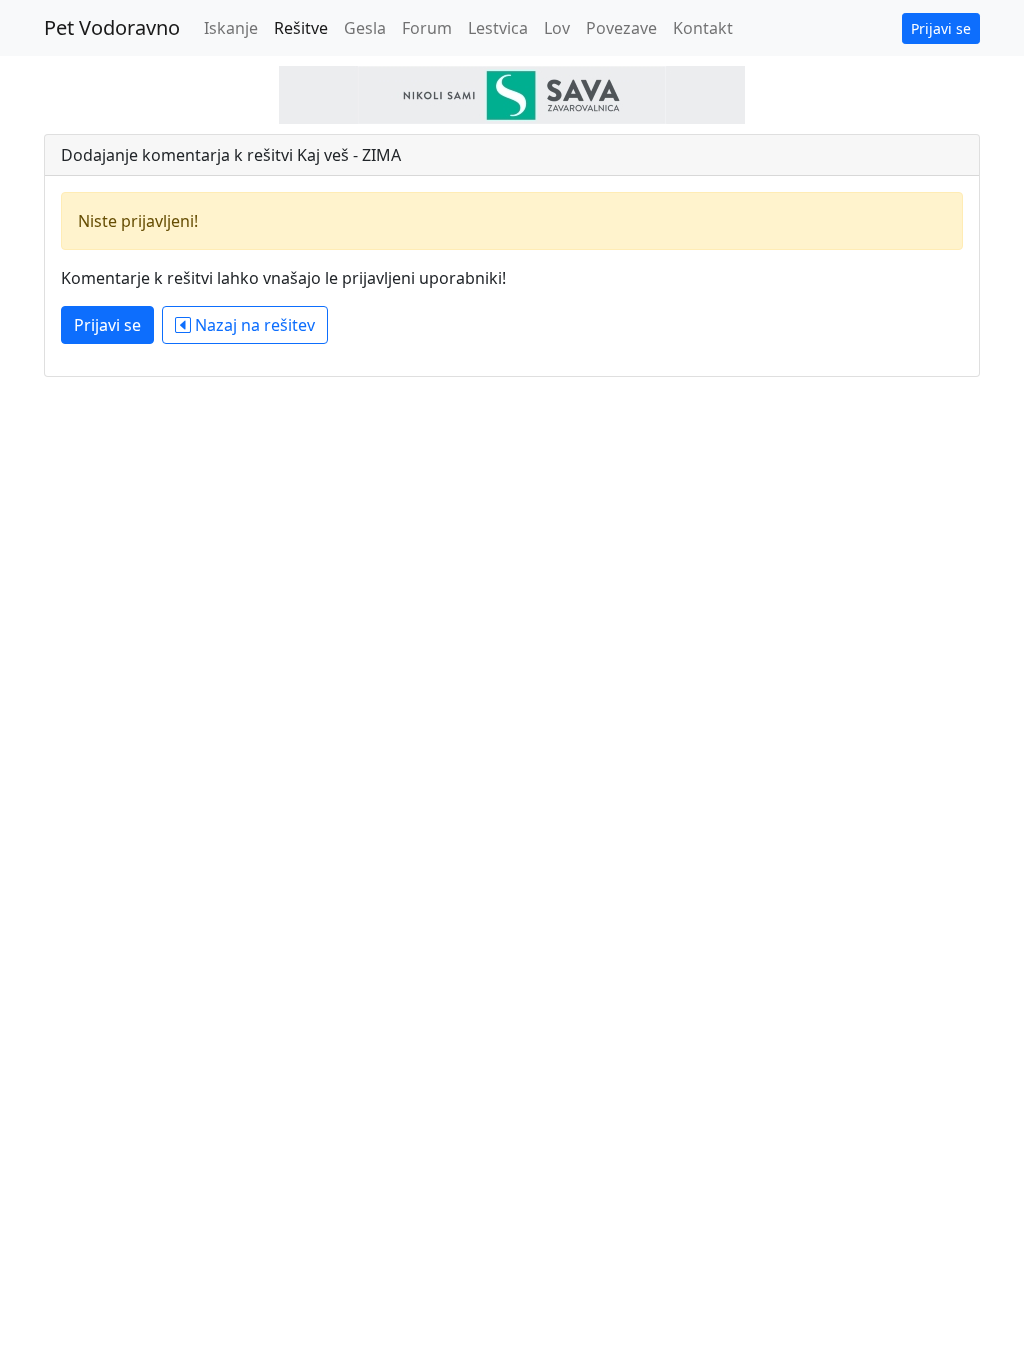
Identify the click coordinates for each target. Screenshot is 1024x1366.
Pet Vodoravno (112, 27)
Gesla (365, 28)
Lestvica (498, 28)
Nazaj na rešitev (253, 325)
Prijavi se (941, 28)
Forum (427, 28)
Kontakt (703, 28)
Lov (557, 28)
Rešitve (301, 28)
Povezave (621, 28)
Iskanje (231, 28)
